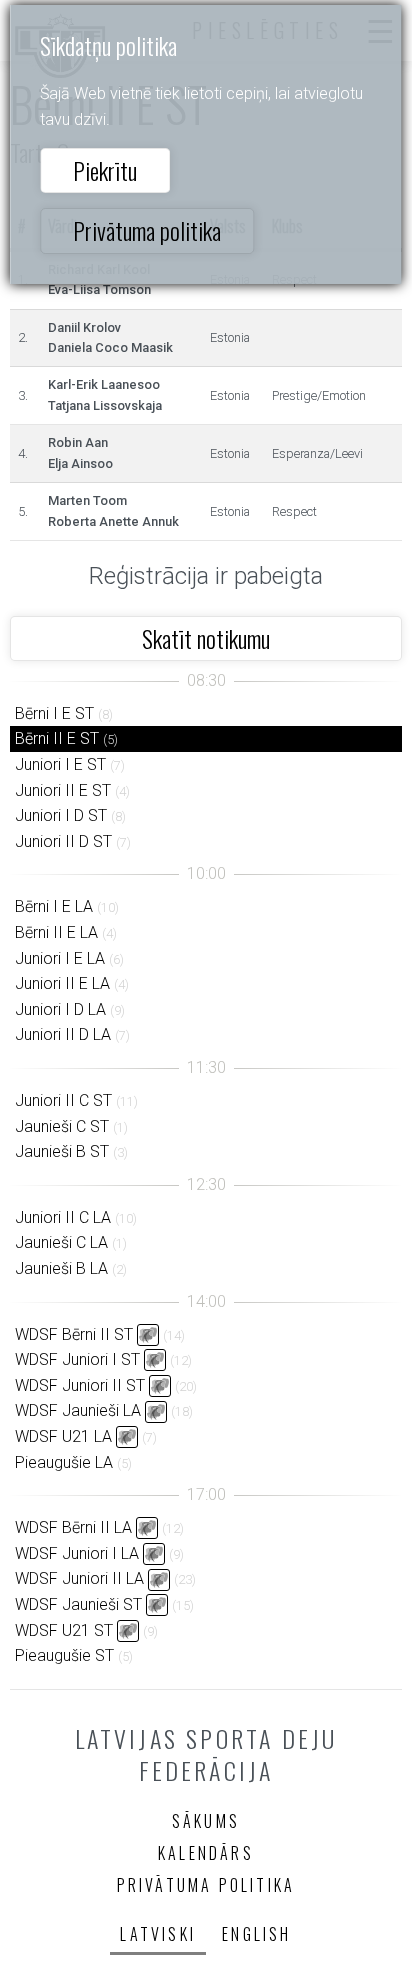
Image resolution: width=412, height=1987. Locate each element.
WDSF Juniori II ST (80, 1385)
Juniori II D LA (63, 1034)
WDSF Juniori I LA (77, 1553)
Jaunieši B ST (62, 1151)
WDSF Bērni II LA (73, 1527)
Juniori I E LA (60, 958)
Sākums (206, 1821)
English (256, 1934)
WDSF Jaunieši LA (78, 1410)
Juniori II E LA (62, 983)
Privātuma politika (147, 230)
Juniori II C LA (63, 1217)
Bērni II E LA (56, 932)
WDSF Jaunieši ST (78, 1604)
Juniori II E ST (63, 790)
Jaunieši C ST (62, 1126)
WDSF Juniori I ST (77, 1359)
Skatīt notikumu (206, 638)
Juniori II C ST (63, 1100)
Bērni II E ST (57, 738)
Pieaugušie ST (64, 1655)
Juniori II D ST (63, 841)
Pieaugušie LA (64, 1462)
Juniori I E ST (60, 764)
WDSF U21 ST (64, 1630)
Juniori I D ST (61, 815)
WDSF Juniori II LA (79, 1578)
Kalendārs (206, 1853)
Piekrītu (105, 170)
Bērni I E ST (54, 713)
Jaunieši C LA (61, 1242)
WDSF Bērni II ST (74, 1334)
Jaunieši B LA (61, 1268)
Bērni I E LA (54, 906)
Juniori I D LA (60, 1009)
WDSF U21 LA (63, 1436)
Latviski (158, 1934)
